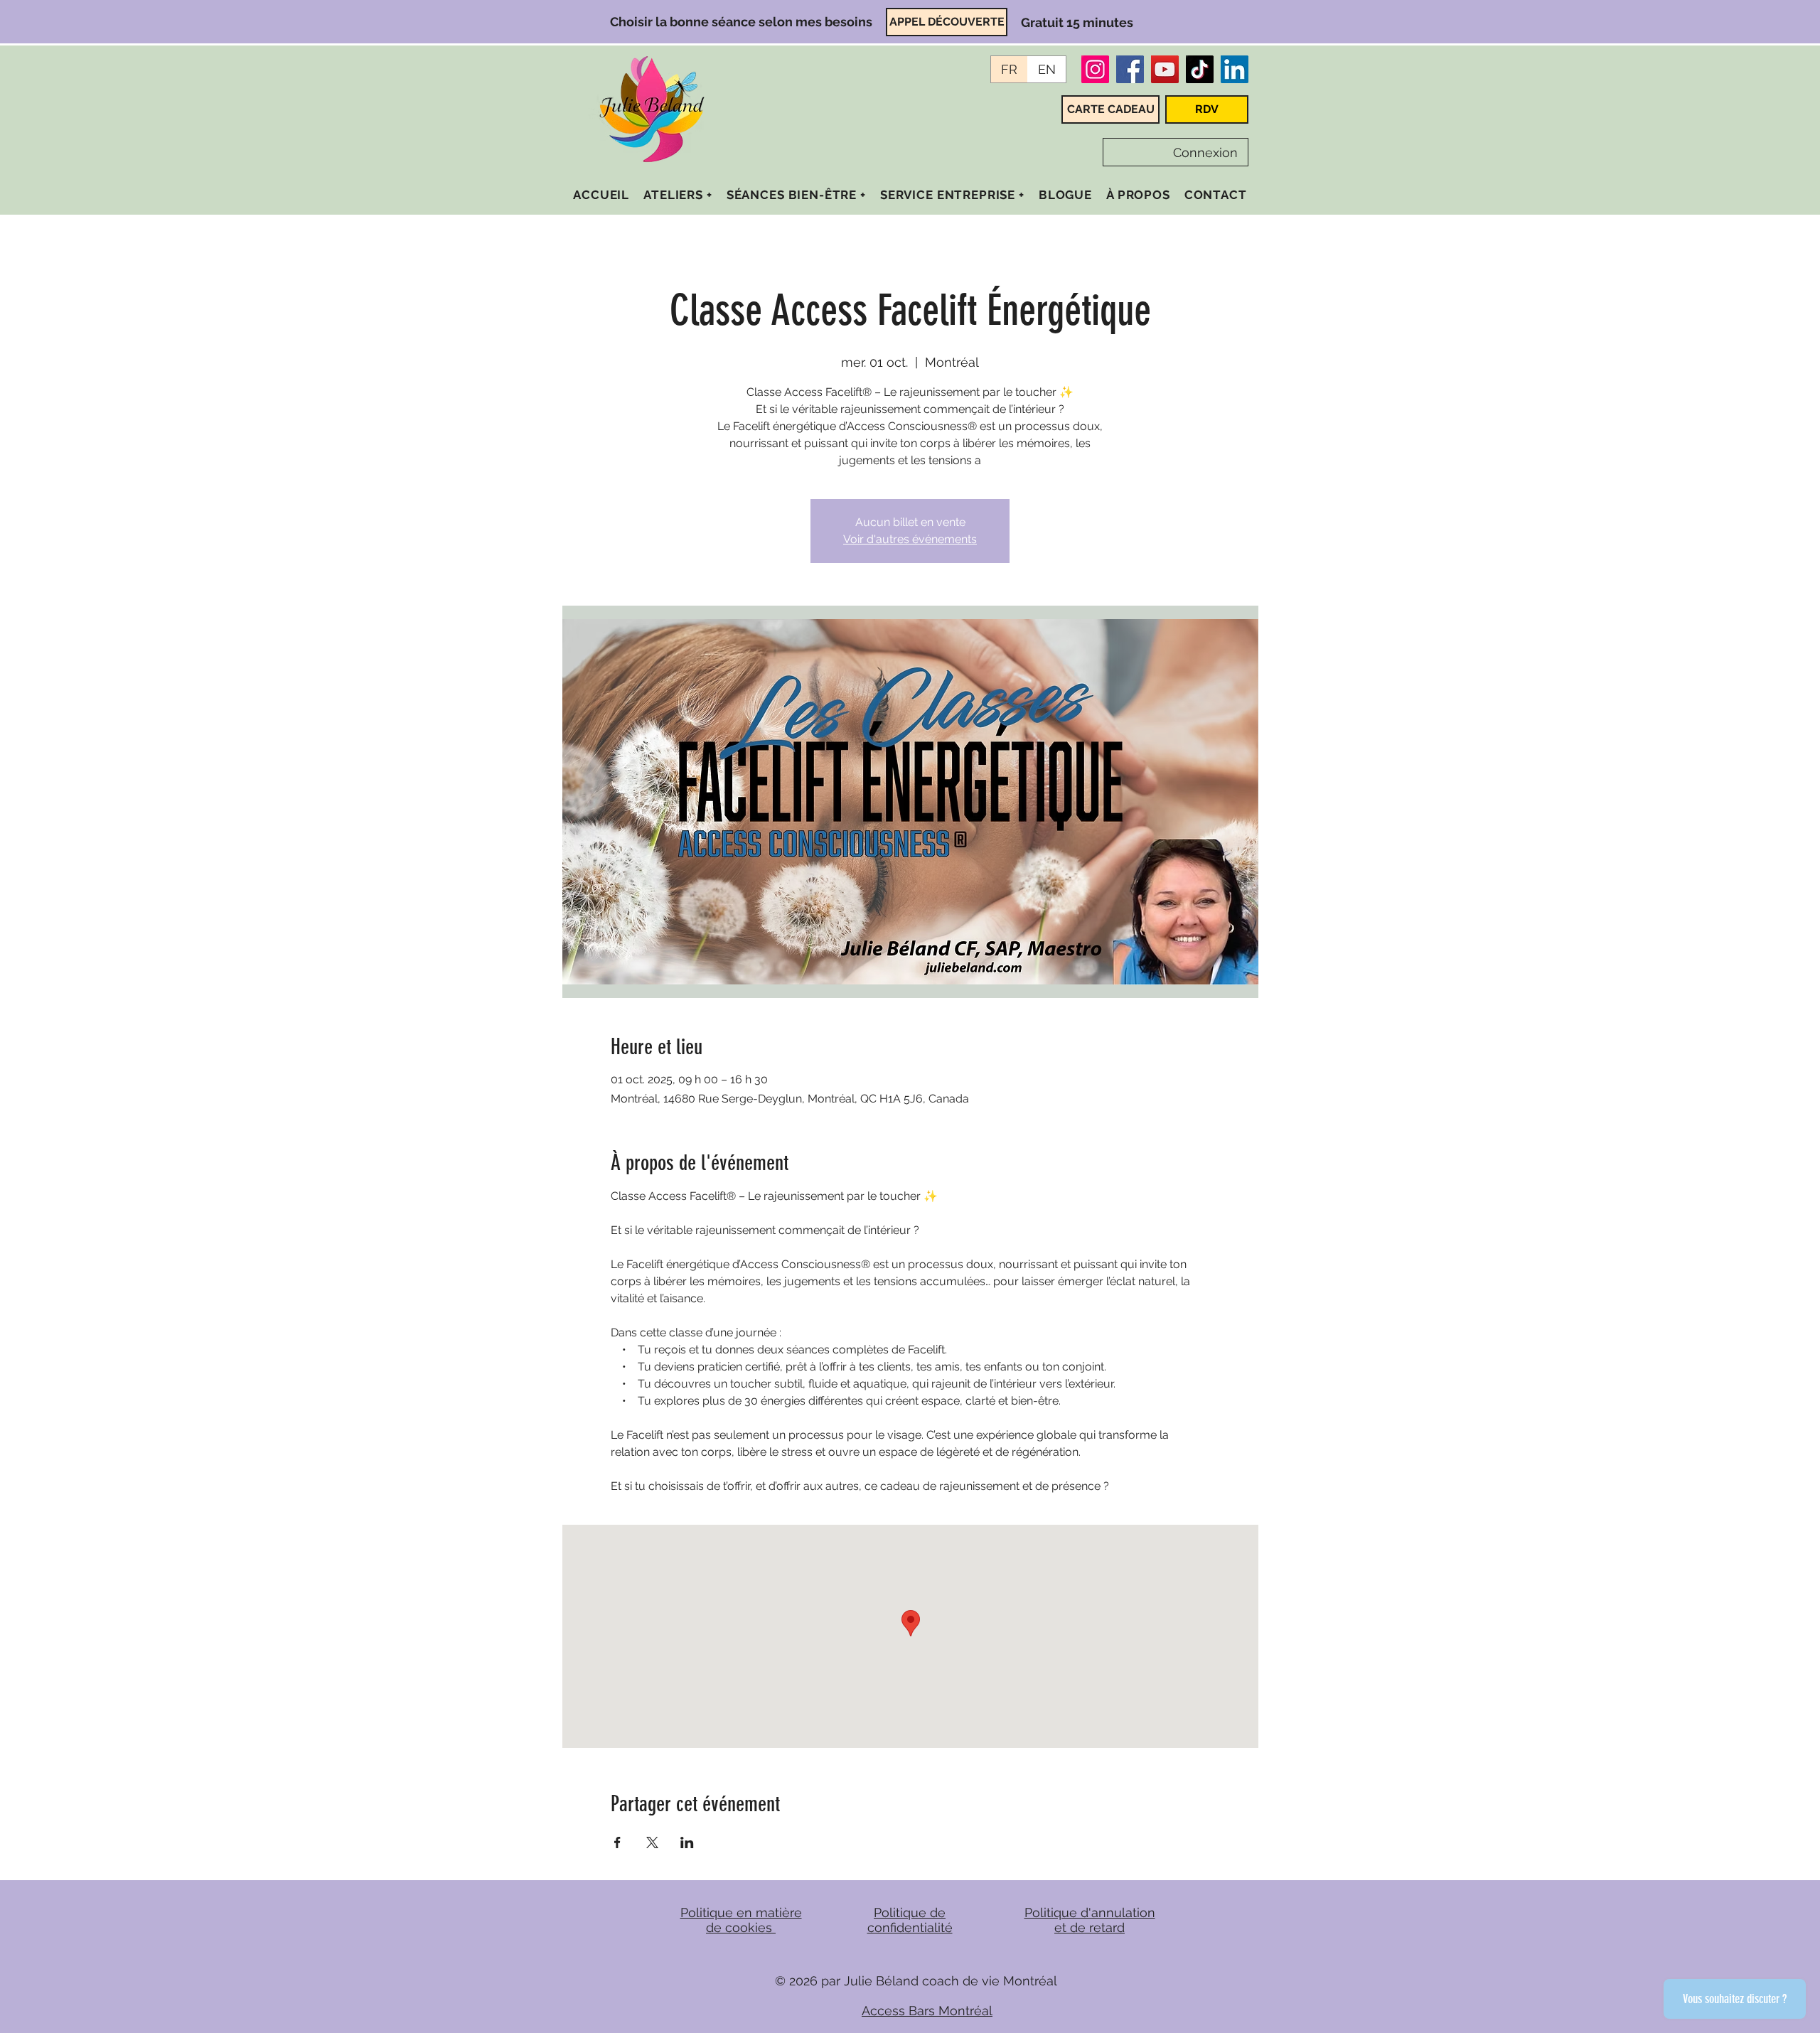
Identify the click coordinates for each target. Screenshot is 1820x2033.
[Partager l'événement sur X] (652, 1842)
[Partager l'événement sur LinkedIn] (687, 1842)
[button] (678, 195)
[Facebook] (1130, 69)
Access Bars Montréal (927, 2011)
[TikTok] (1200, 69)
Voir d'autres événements (910, 539)
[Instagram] (1095, 69)
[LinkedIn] (1235, 69)
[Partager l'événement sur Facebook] (617, 1842)
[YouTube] (1165, 69)
